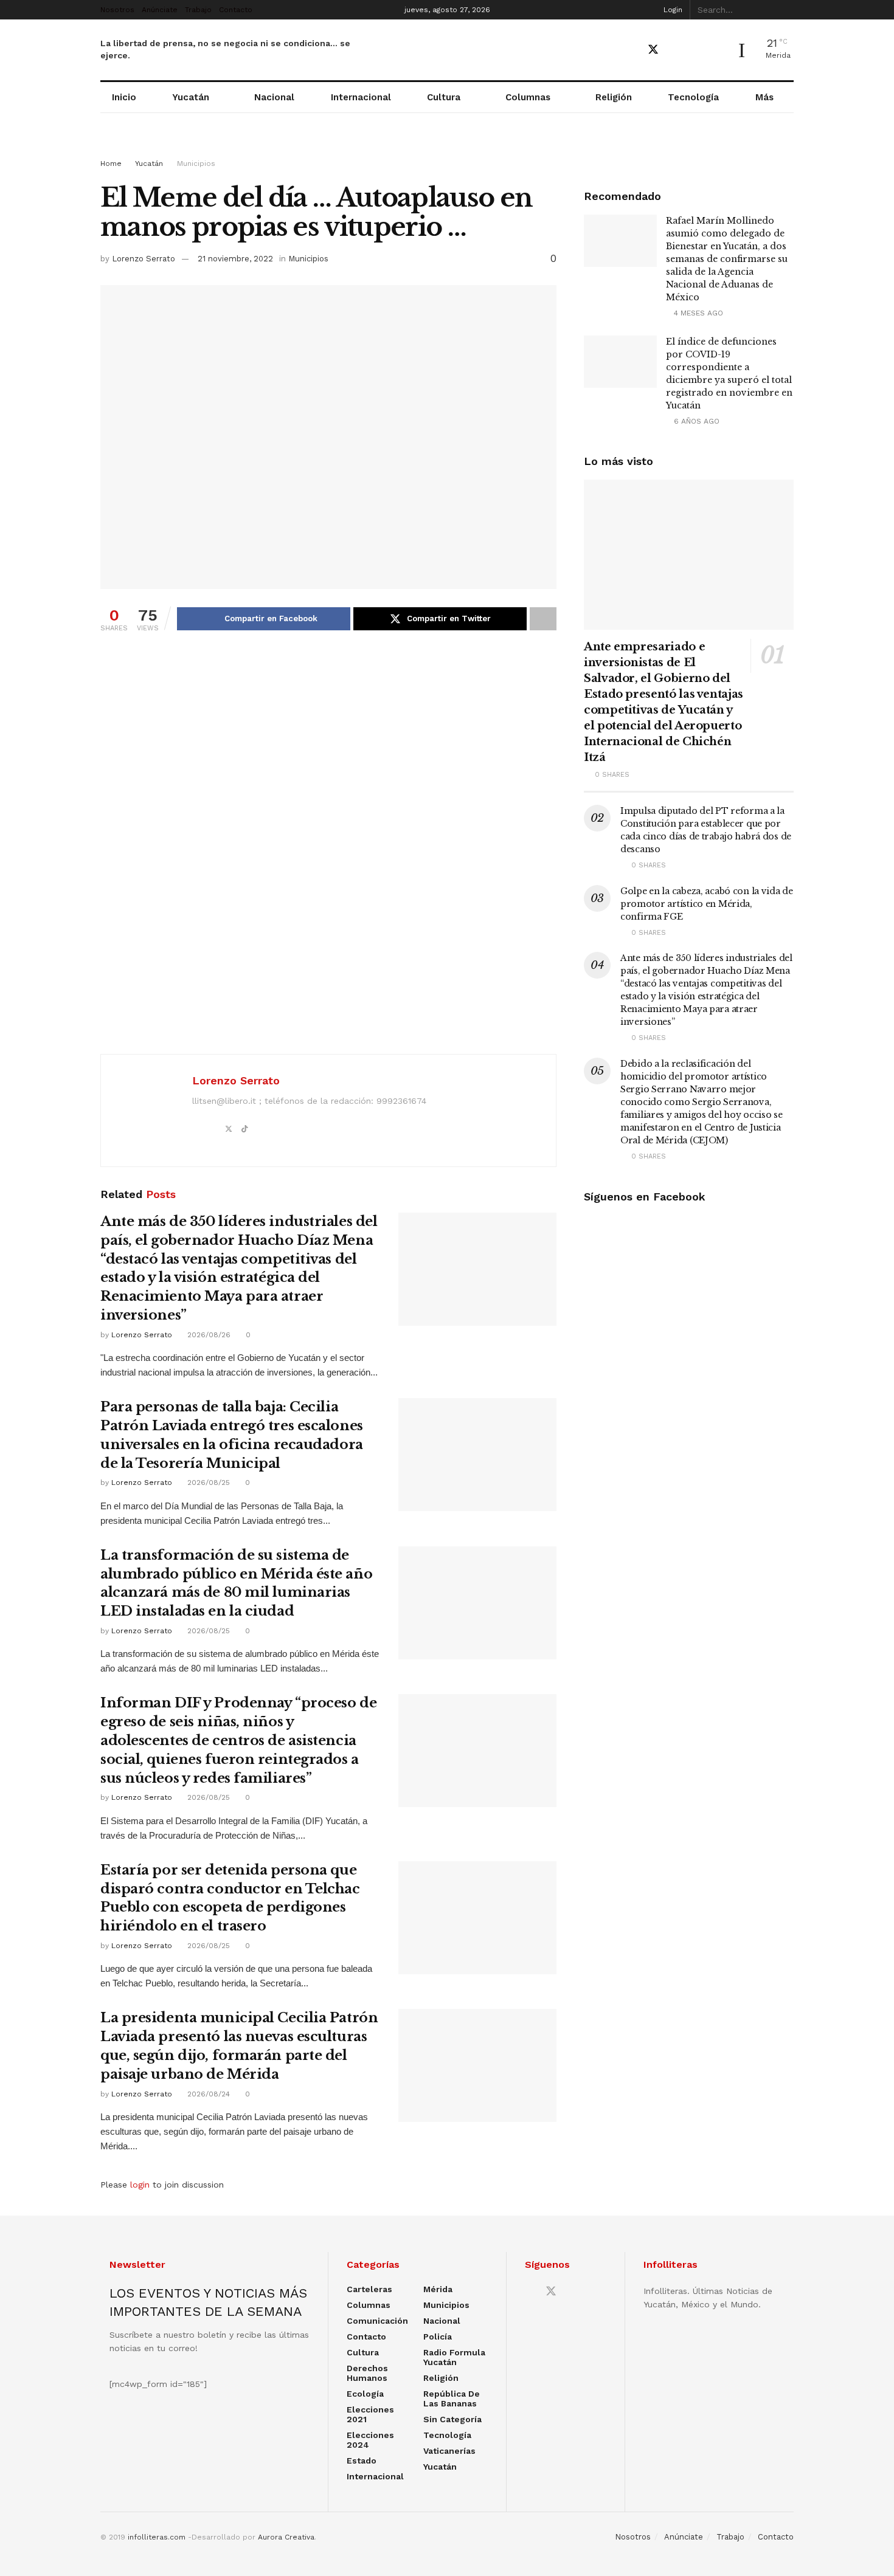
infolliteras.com (157, 2537)
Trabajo (198, 10)
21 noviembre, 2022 (235, 259)
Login (672, 10)
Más (764, 97)
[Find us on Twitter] (653, 50)
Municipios (196, 164)
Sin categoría (452, 2419)
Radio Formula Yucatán (454, 2357)
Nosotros (117, 10)
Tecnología (693, 97)
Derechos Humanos (367, 2373)
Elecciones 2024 (370, 2440)
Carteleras (369, 2289)
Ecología (365, 2394)
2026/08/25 (207, 1483)
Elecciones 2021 (370, 2414)
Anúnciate (160, 10)
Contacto (236, 10)
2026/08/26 (208, 1335)
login (140, 2185)
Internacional (361, 97)
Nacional (274, 97)
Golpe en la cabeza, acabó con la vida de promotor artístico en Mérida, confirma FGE (707, 904)
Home (111, 164)
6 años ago (695, 421)
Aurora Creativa (286, 2537)
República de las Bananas (452, 2399)
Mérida (438, 2289)
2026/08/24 (207, 2094)
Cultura (444, 97)
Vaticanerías (449, 2451)
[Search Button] (787, 10)
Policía (438, 2337)
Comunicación (377, 2321)
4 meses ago (697, 313)
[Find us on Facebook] (631, 50)
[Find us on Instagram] (696, 50)
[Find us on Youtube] (675, 50)
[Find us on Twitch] (717, 50)
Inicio (124, 97)
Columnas (528, 97)
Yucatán (191, 97)
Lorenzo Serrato (144, 259)
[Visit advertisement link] (447, 147)
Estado (362, 2461)
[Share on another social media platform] (543, 619)
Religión (614, 97)
